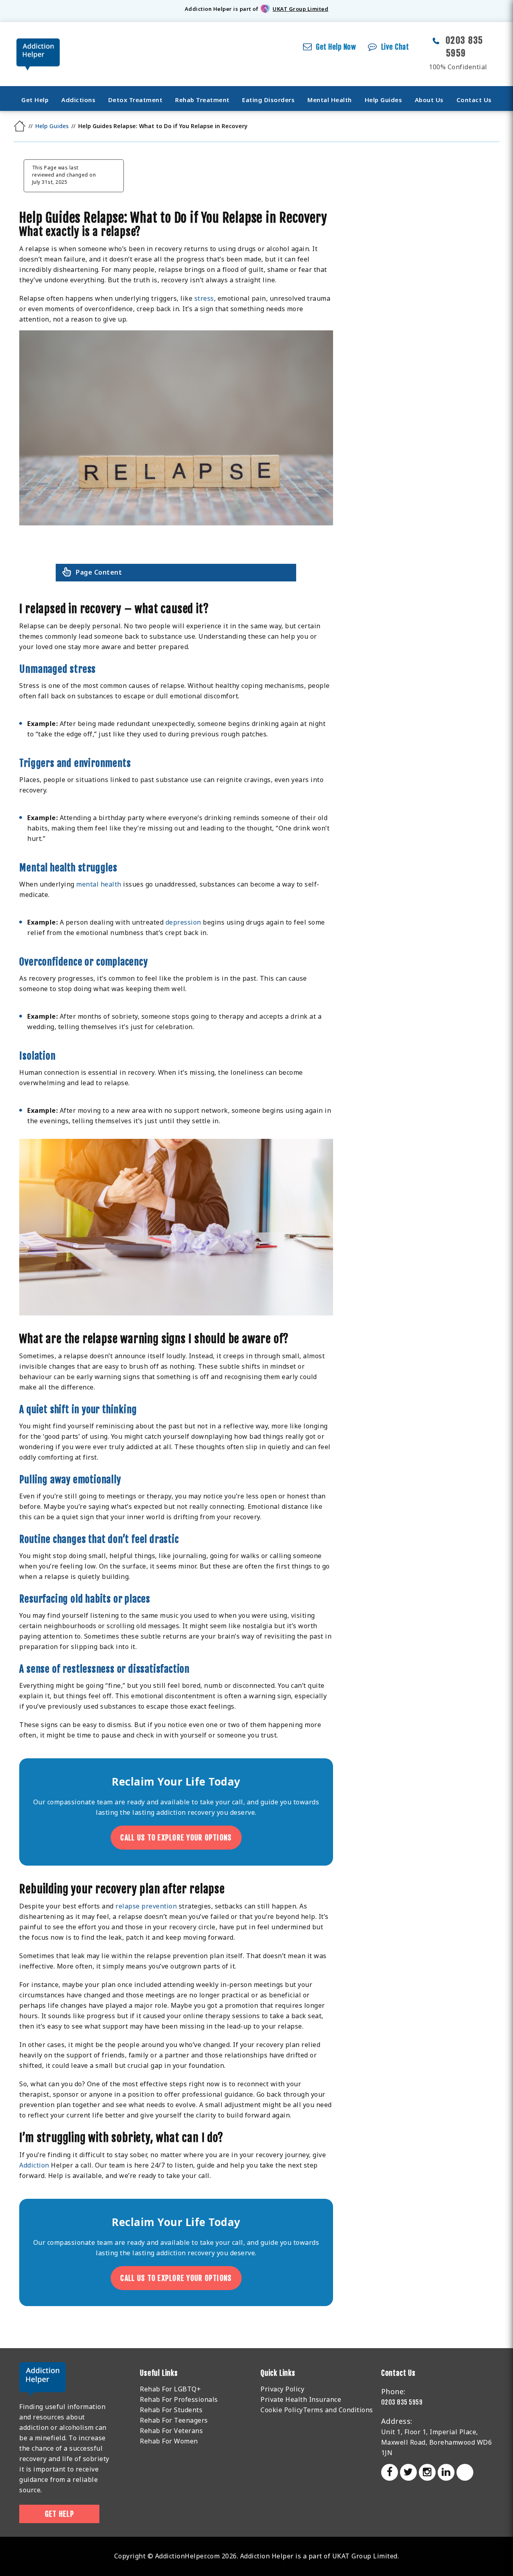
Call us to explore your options (176, 1838)
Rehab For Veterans (171, 2431)
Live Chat (395, 47)
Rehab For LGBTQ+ (170, 2389)
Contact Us (474, 100)
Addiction (34, 2165)
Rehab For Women (169, 2441)
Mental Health (330, 100)
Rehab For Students (171, 2410)
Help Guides (384, 100)
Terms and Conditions (338, 2410)
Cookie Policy (282, 2410)
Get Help (35, 100)
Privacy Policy (282, 2389)
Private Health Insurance (301, 2399)
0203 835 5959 (402, 2402)
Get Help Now (336, 47)
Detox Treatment (135, 100)
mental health (99, 884)
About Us (429, 100)
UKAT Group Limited (300, 9)
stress (204, 298)
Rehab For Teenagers (174, 2420)
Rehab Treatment (202, 100)
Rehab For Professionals (179, 2399)
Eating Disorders (268, 100)
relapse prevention (146, 1906)
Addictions (78, 100)
